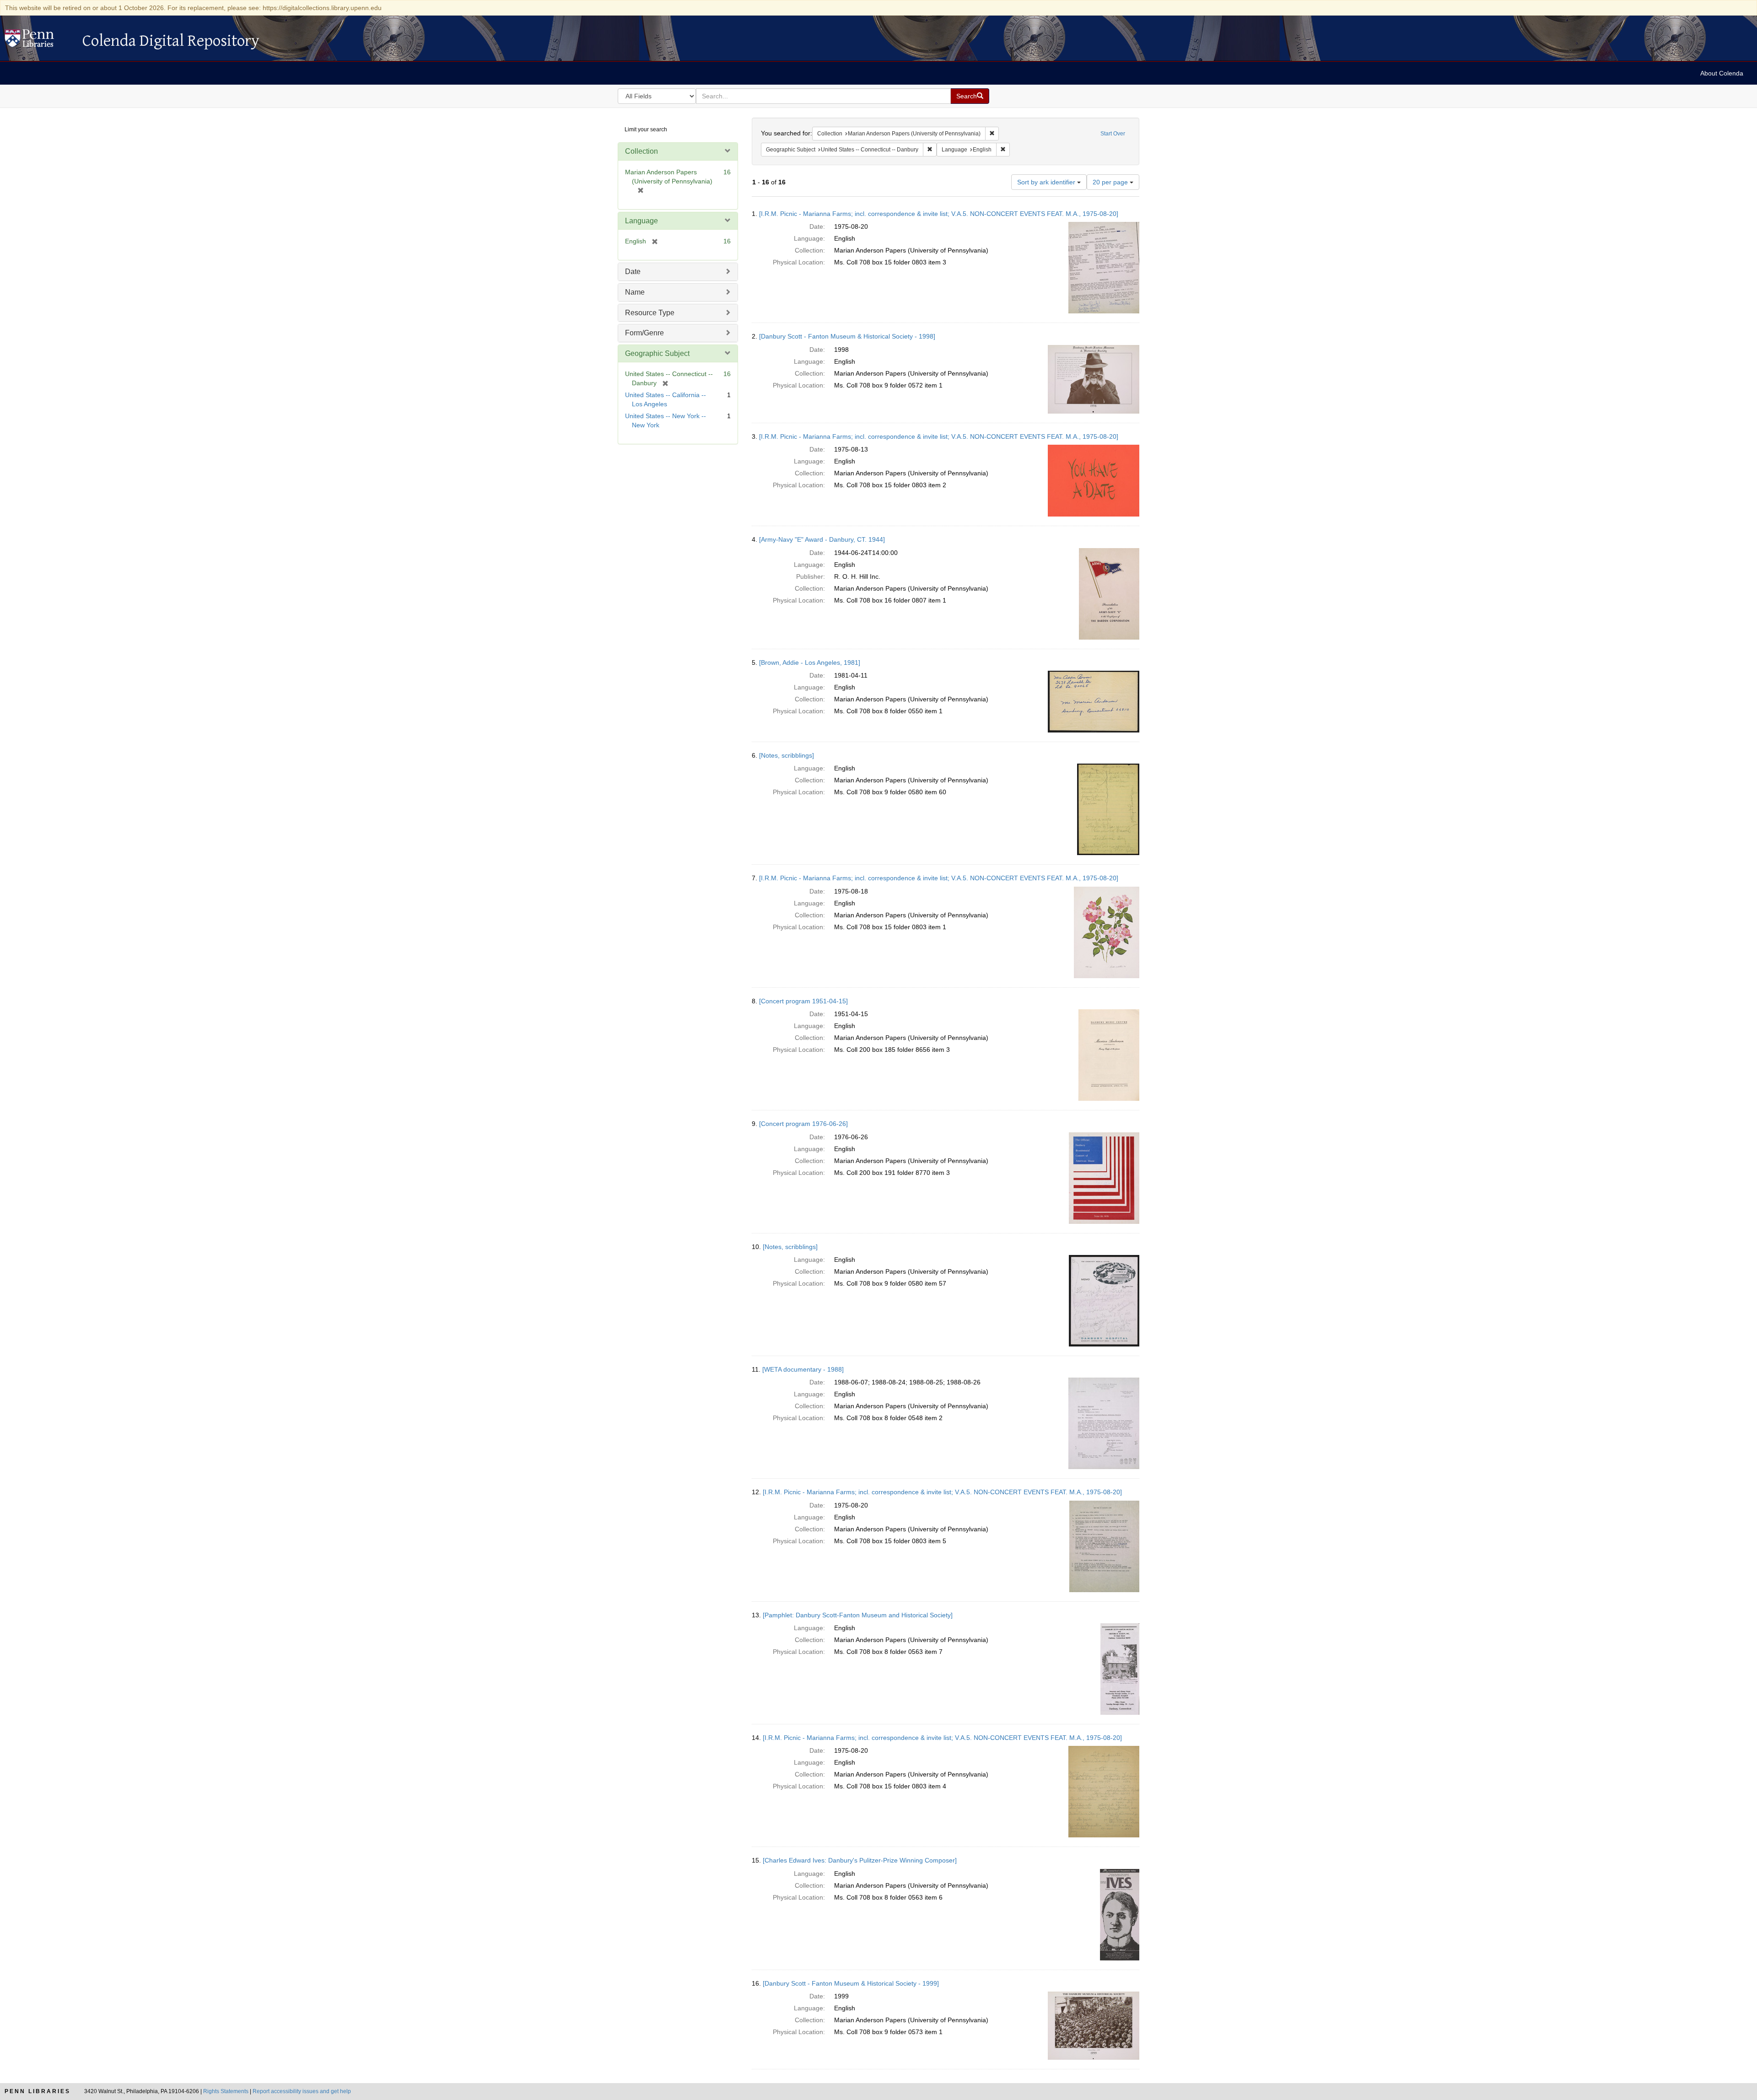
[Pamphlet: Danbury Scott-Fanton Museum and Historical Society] (858, 1615)
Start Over (1113, 134)
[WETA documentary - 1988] (803, 1369)
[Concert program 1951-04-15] (803, 1001)
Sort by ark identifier (1047, 182)
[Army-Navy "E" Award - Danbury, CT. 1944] (822, 539)
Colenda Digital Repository (39, 41)
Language (641, 221)
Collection (641, 151)
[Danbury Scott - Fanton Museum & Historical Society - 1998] (847, 336)
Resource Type (650, 313)
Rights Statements (226, 2091)
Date (633, 272)
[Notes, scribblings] (787, 755)
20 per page (1111, 182)
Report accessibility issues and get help (302, 2091)
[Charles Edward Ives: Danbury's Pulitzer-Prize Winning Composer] (860, 1860)
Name (635, 292)
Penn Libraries (38, 2091)
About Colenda (1722, 73)
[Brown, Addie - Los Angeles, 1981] (810, 662)
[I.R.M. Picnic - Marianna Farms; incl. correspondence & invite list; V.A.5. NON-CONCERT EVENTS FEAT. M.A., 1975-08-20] (939, 214)
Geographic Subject (657, 353)
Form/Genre (644, 333)
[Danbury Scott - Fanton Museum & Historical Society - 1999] (851, 1983)
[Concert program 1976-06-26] (803, 1124)
